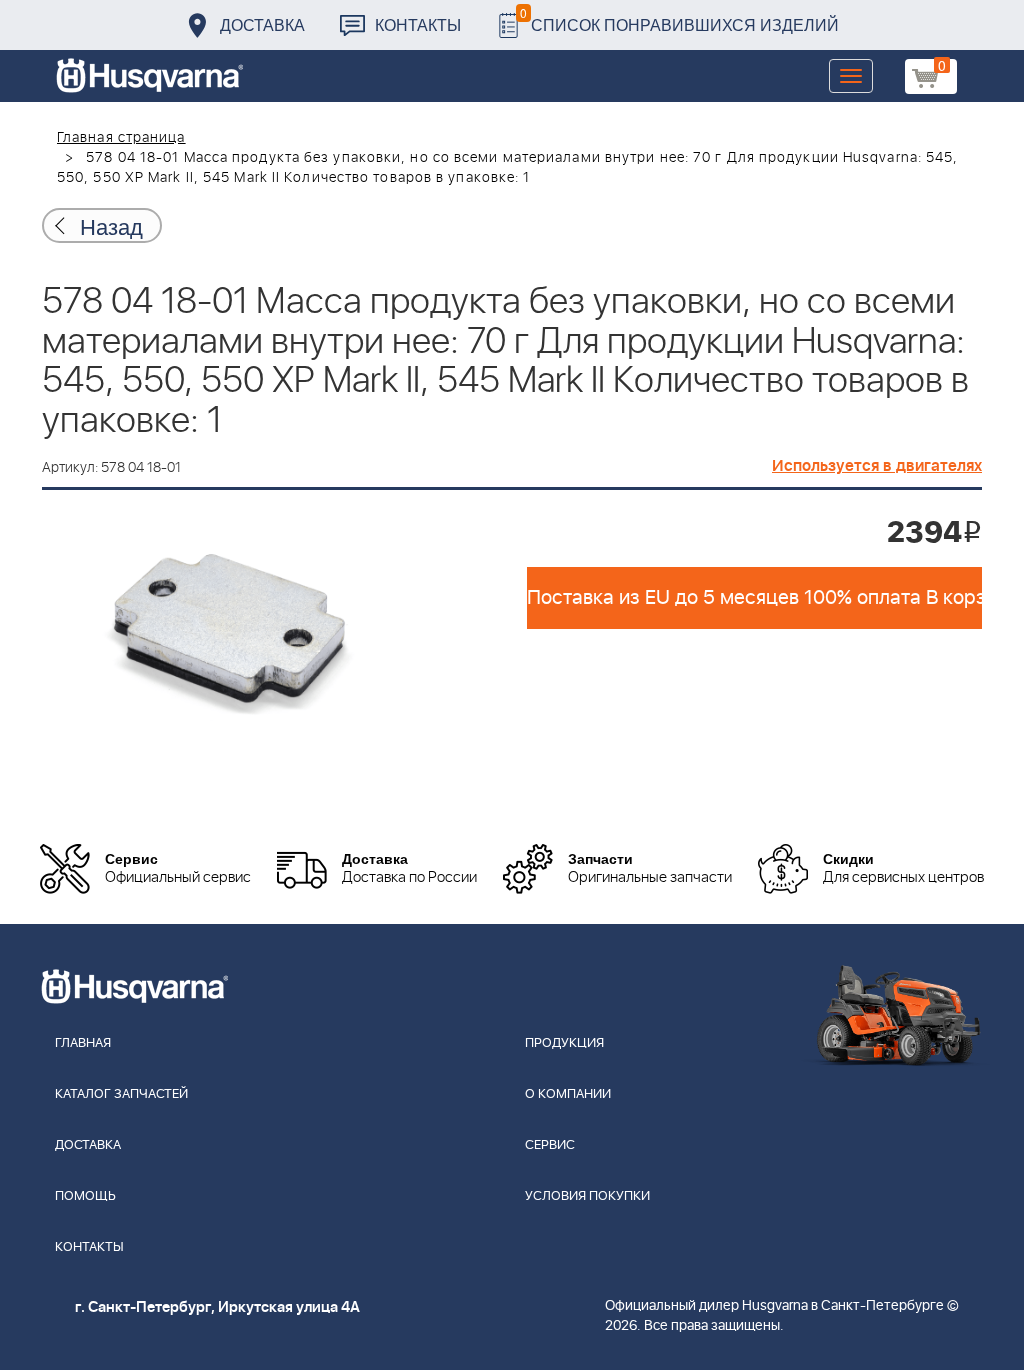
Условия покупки (587, 1196)
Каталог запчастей (121, 1094)
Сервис (550, 1145)
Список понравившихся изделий (679, 19)
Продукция (564, 1043)
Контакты (418, 24)
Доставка (262, 24)
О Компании (568, 1094)
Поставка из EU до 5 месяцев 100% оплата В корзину (754, 598)
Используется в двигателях (877, 466)
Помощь (85, 1196)
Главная (83, 1043)
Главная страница (121, 138)
